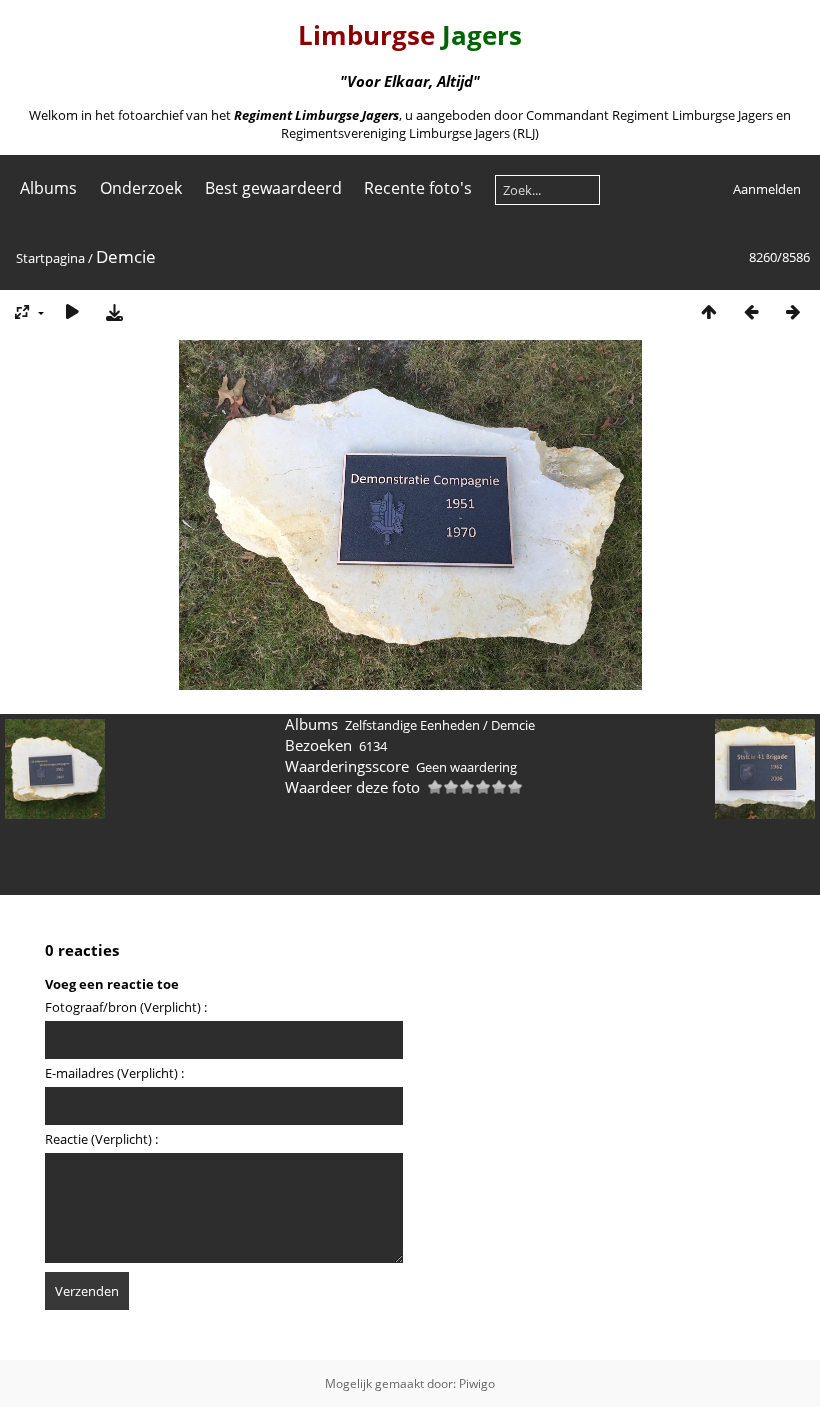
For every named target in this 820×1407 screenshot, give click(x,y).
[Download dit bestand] (114, 311)
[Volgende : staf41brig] (793, 311)
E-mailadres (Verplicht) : (114, 1073)
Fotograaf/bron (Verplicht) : (126, 1007)
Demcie (513, 725)
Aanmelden (767, 189)
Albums (48, 188)
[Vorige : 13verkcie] (751, 311)
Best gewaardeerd (273, 188)
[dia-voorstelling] (72, 311)
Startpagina (50, 258)
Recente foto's (418, 188)
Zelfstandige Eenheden (412, 725)
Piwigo (477, 1383)
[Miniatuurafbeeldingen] (709, 311)
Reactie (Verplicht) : (101, 1139)
